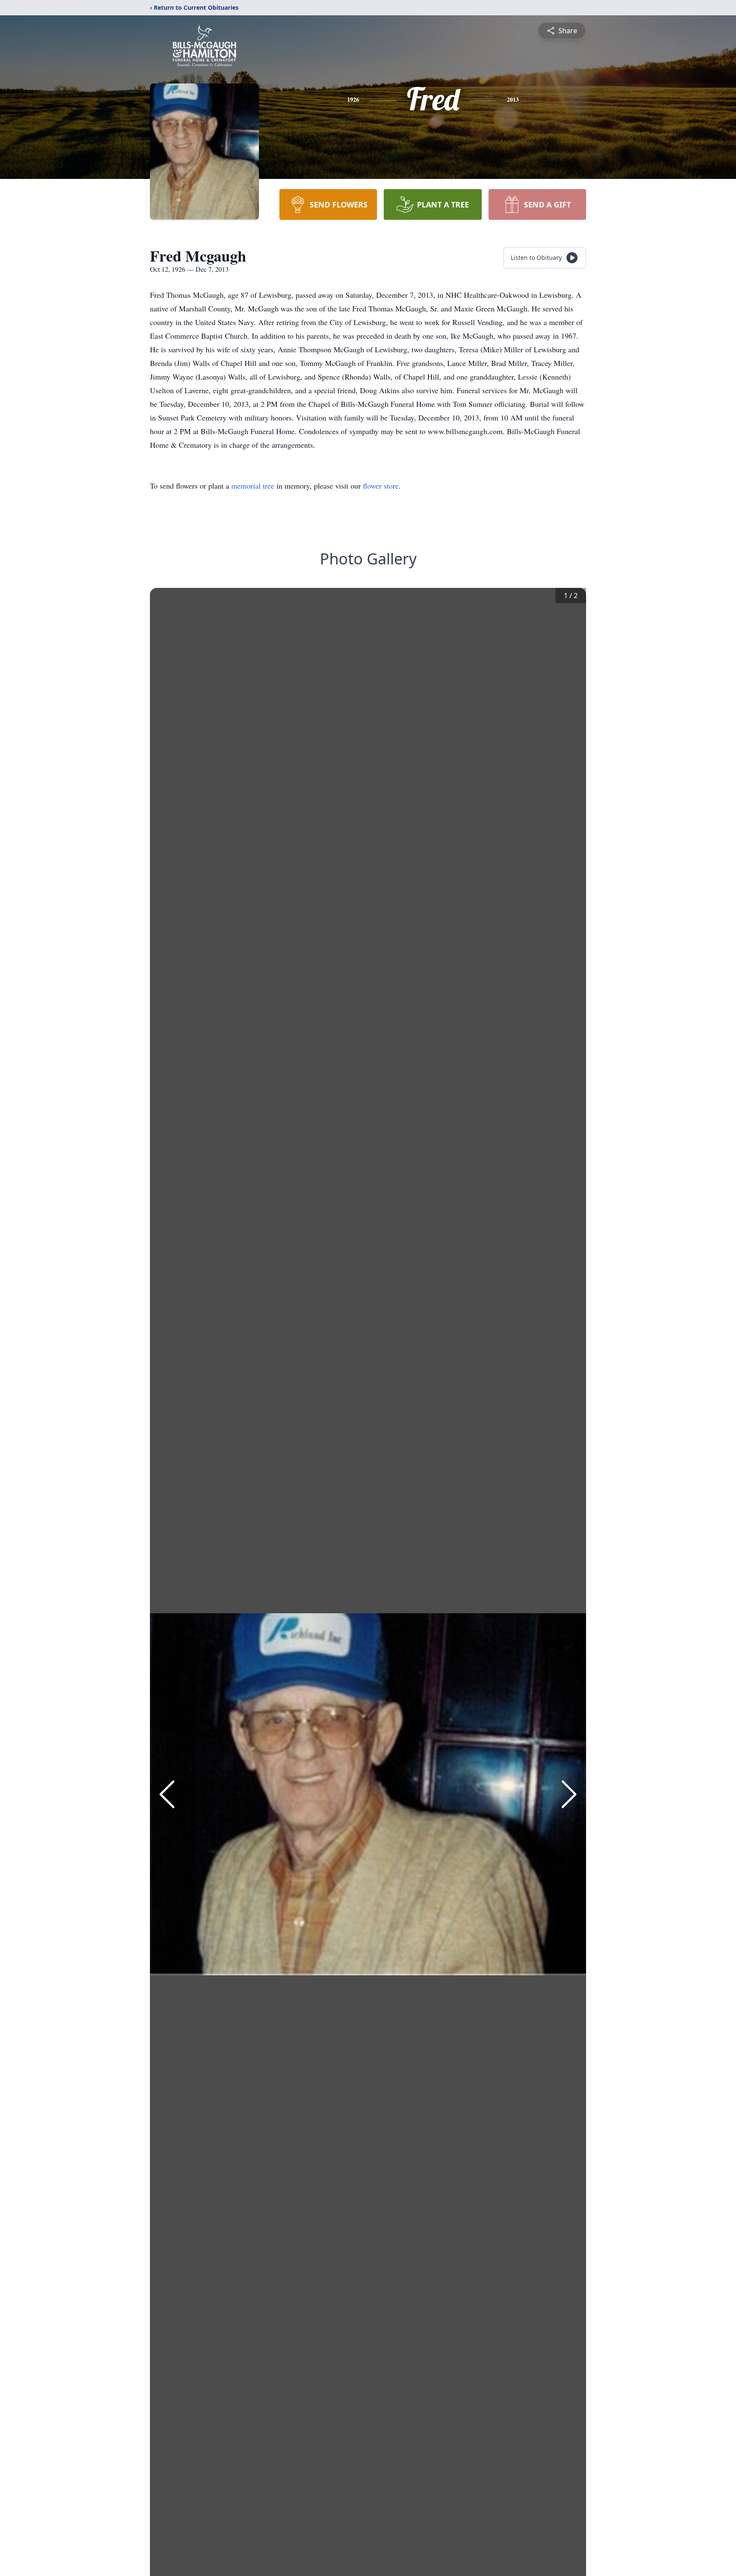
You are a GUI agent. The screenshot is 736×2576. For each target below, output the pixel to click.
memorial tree (253, 486)
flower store (381, 486)
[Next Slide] (569, 1794)
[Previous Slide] (167, 1794)
